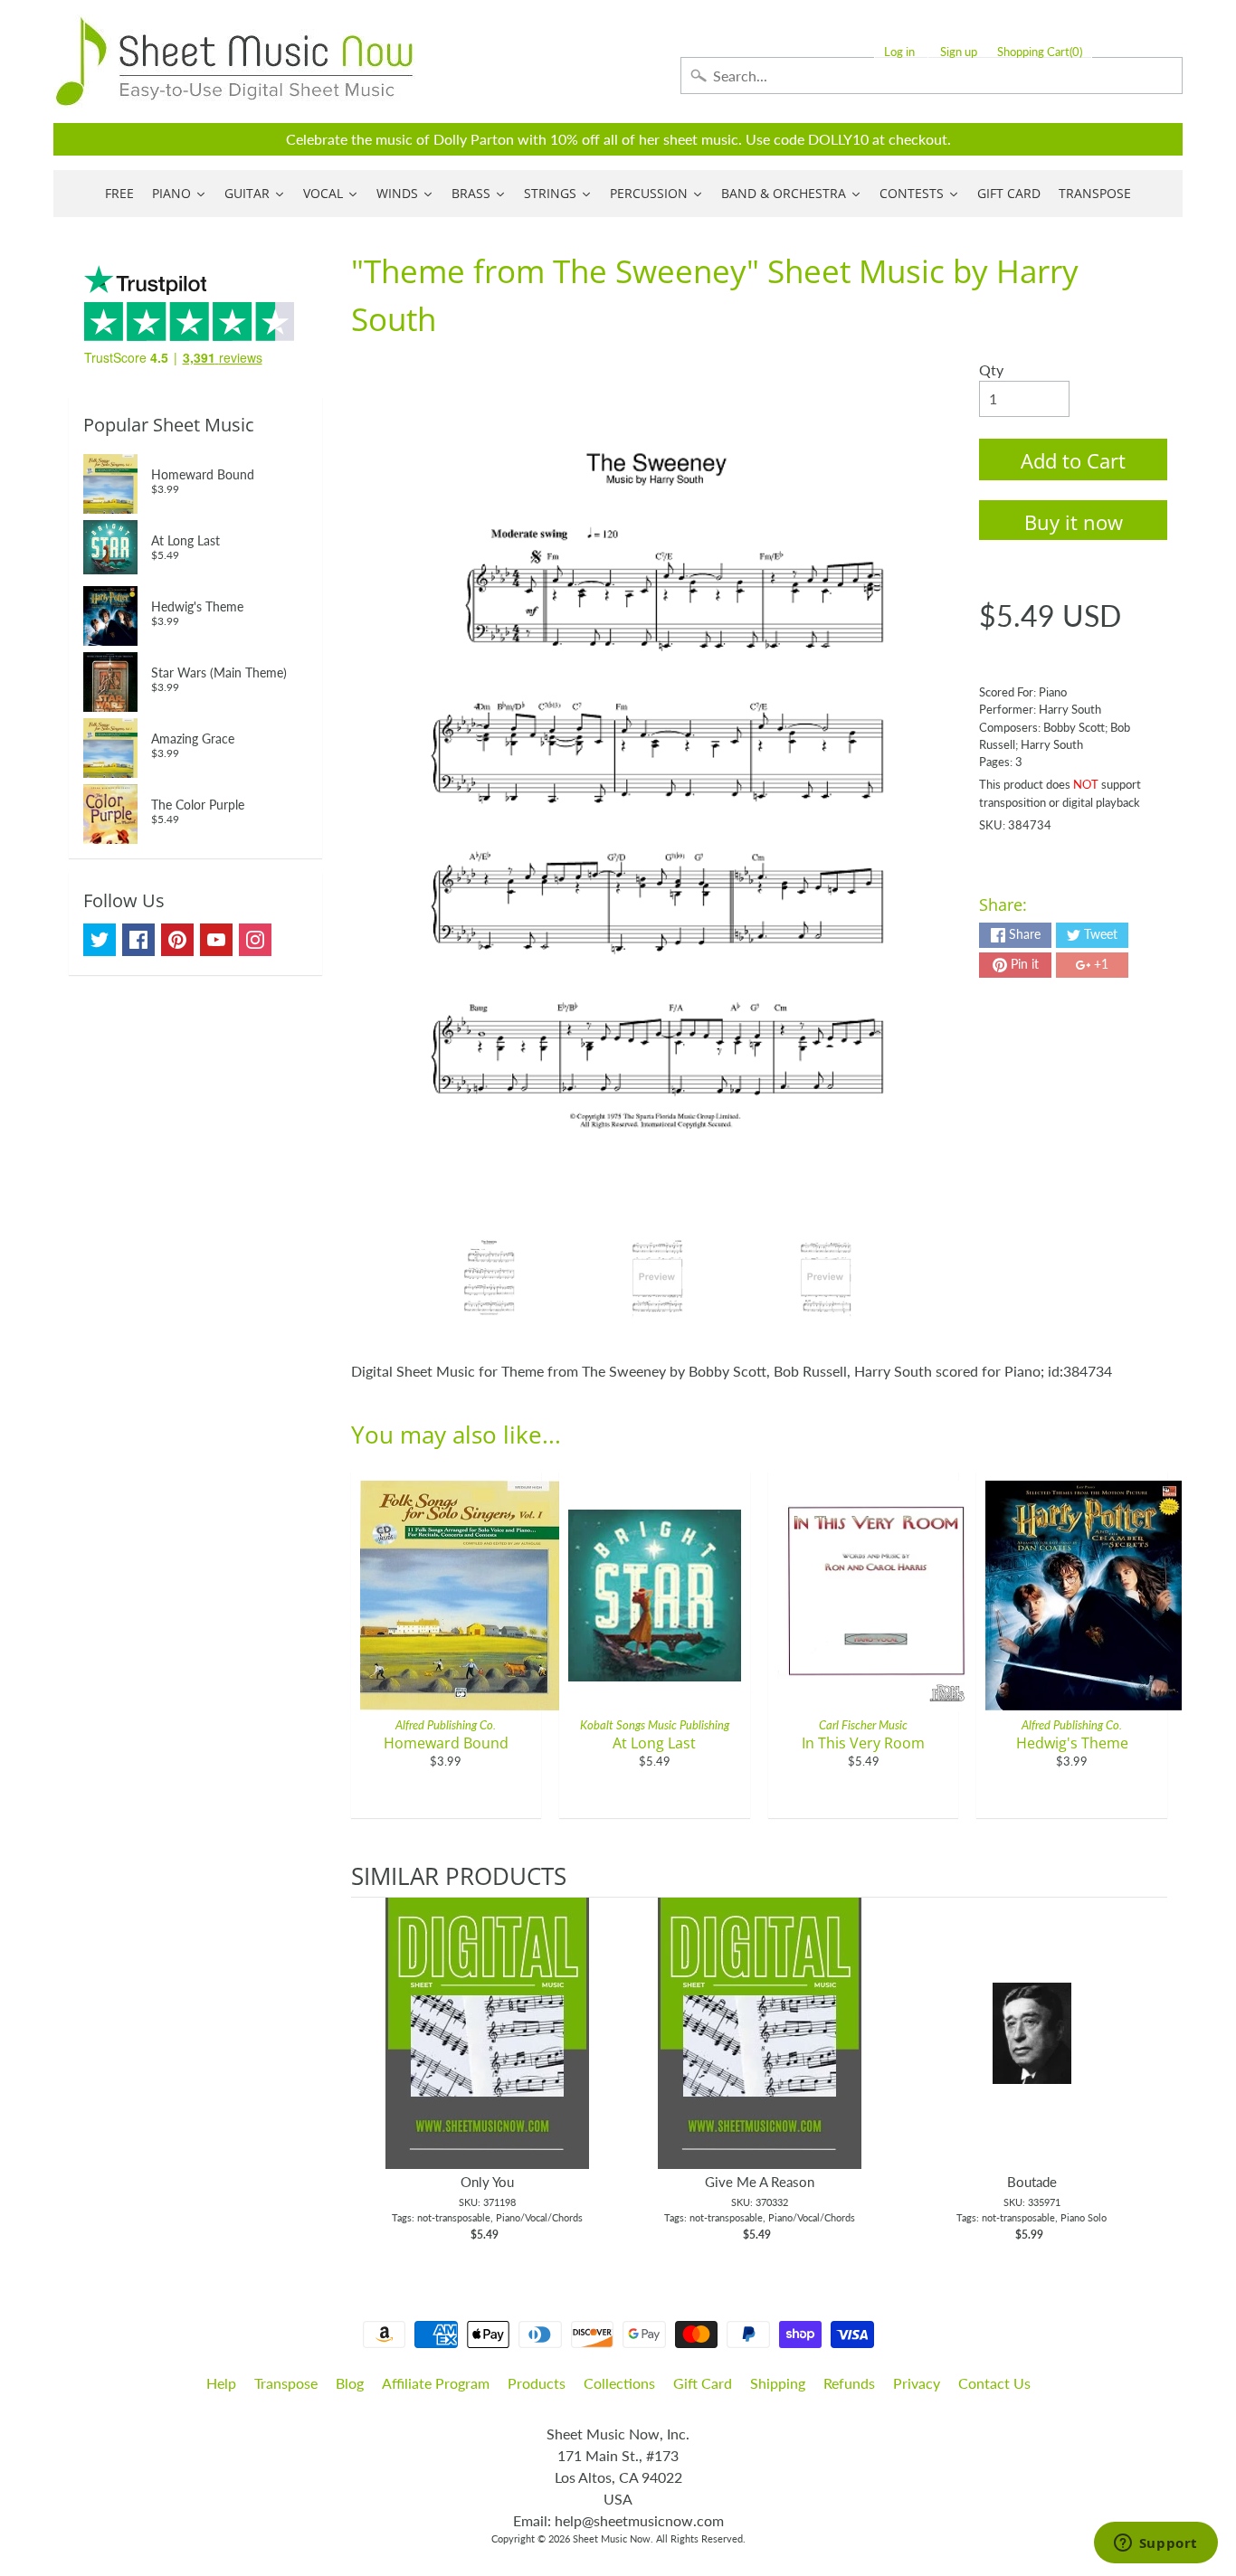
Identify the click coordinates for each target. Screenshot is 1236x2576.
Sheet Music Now (612, 2538)
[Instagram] (255, 940)
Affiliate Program (436, 2383)
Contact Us (994, 2383)
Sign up (959, 52)
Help (221, 2383)
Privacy (917, 2383)
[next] (1149, 2070)
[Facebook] (138, 940)
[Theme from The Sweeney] (489, 1277)
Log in (899, 52)
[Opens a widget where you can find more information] (1155, 2544)
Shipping (778, 2383)
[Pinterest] (177, 940)
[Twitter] (100, 940)
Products (537, 2383)
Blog (350, 2383)
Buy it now (1074, 522)
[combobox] (932, 76)
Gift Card (703, 2383)
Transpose (286, 2383)
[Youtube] (216, 940)
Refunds (849, 2383)
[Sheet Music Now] (234, 62)
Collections (619, 2383)
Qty (991, 369)
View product (487, 2051)
